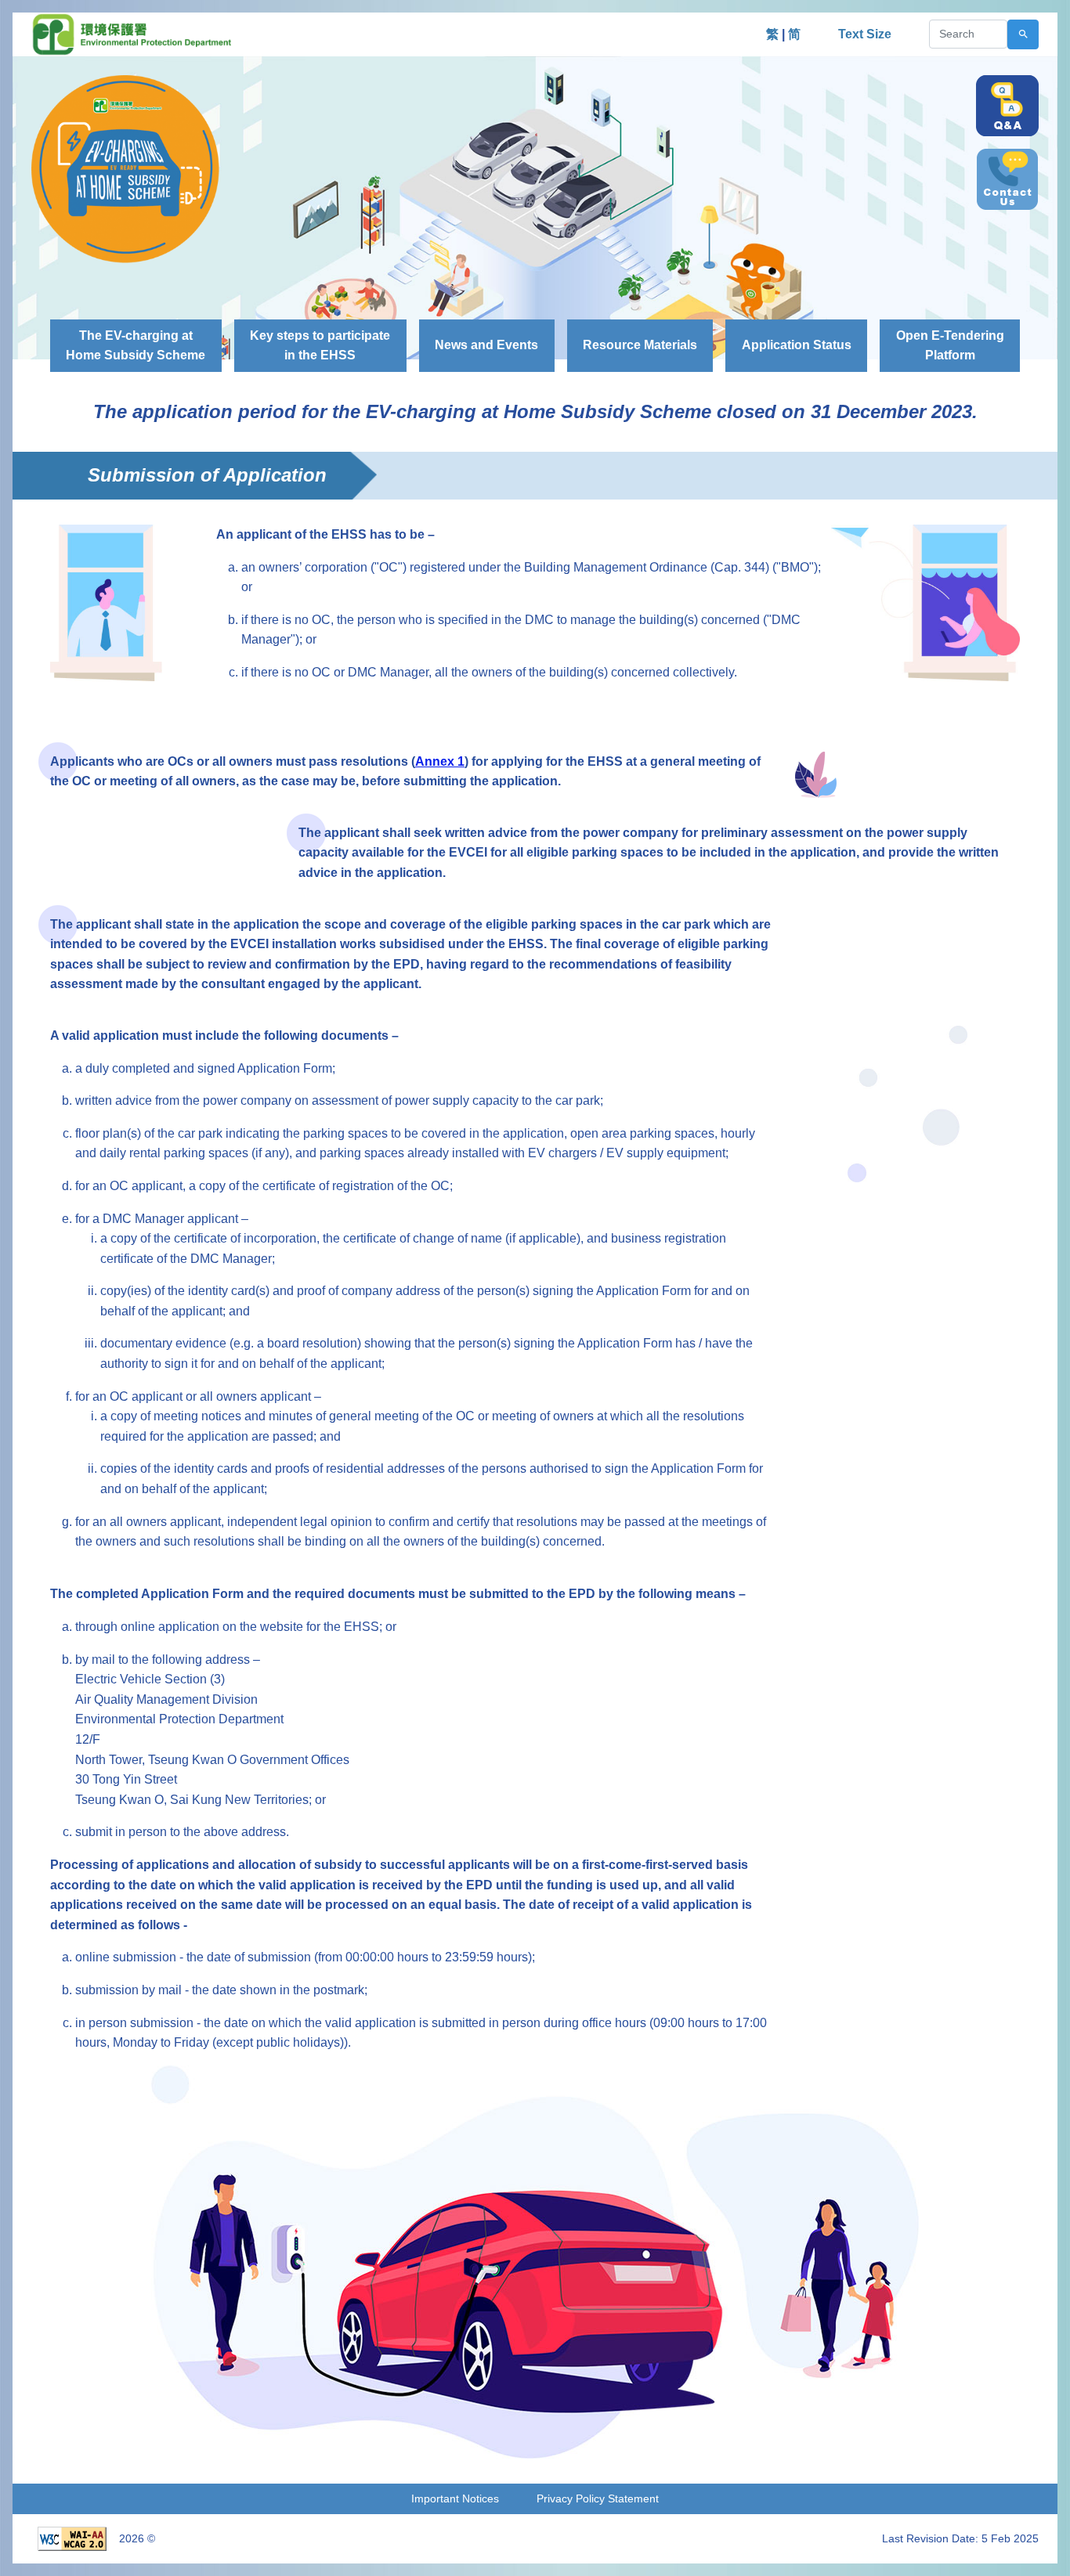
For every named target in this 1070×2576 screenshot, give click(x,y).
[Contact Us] (1007, 179)
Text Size (865, 34)
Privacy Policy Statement (598, 2498)
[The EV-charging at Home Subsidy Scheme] (125, 168)
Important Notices (455, 2498)
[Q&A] (1007, 106)
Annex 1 (440, 761)
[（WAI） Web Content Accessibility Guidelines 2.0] (72, 2538)
